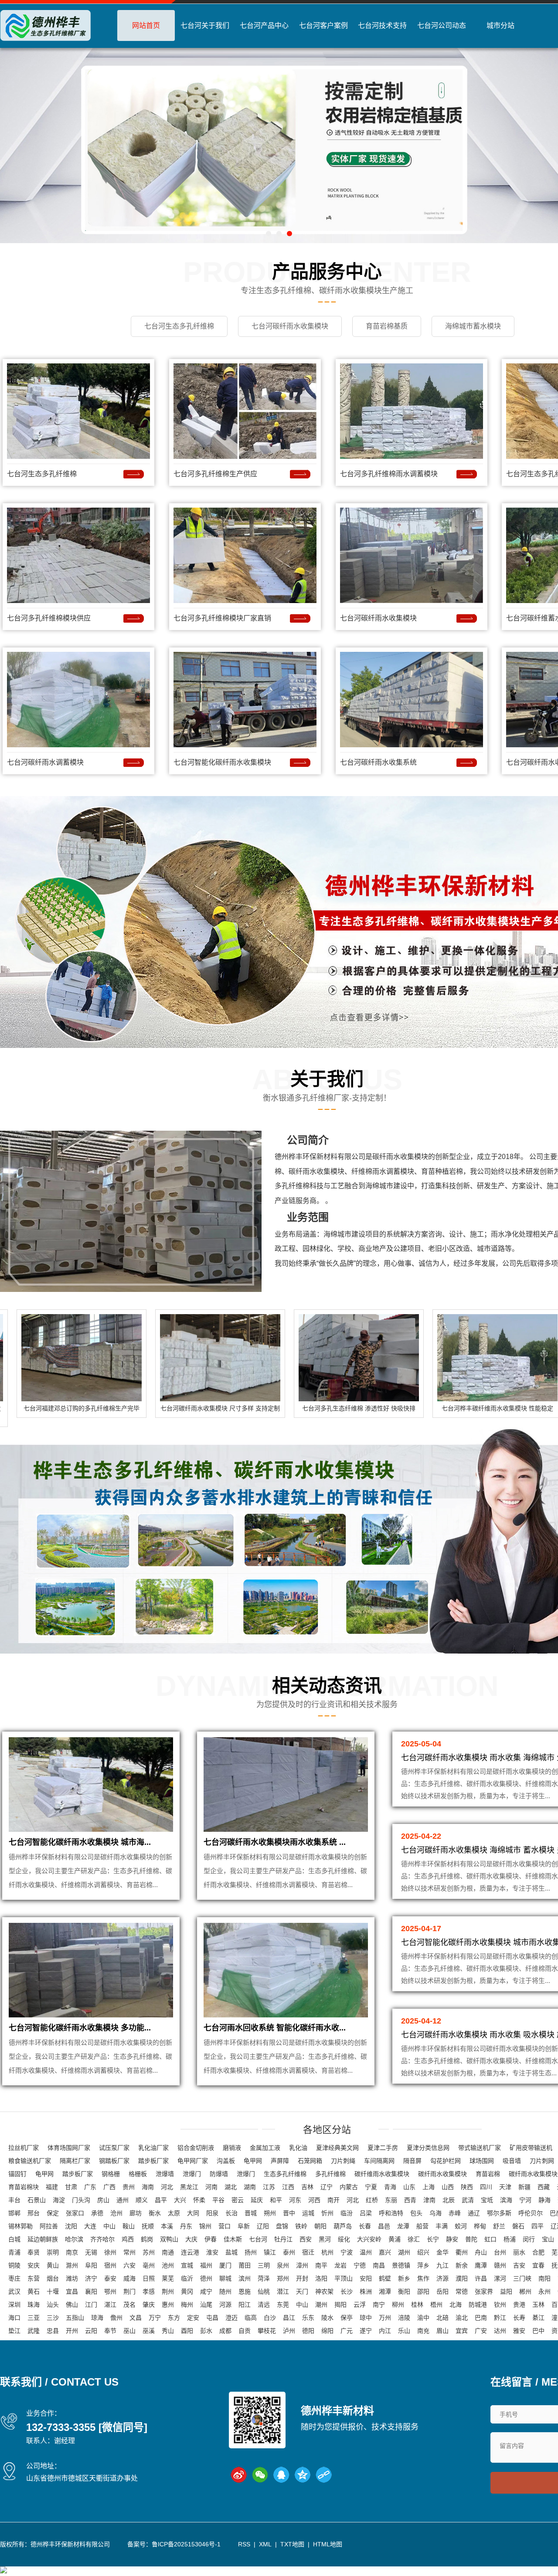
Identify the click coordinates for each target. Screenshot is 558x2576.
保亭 (347, 2318)
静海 (544, 2200)
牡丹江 (283, 2239)
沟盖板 (226, 2161)
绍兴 (423, 2252)
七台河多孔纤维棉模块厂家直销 (222, 618)
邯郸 (14, 2213)
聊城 (225, 2278)
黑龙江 (189, 2187)
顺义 (142, 2200)
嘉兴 (385, 2252)
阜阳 (91, 2265)
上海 (429, 2187)
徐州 (110, 2252)
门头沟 (81, 2200)
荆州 (168, 2291)
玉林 (538, 2305)
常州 (129, 2252)
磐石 (518, 2226)
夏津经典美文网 (337, 2148)
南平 (321, 2265)
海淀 (59, 2200)
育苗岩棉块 (24, 2187)
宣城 (187, 2265)
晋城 (251, 2213)
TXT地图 (292, 2544)
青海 (390, 2187)
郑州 (283, 2278)
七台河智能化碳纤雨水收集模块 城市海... (80, 1842)
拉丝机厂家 (24, 2148)
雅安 (519, 2331)
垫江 (14, 2331)
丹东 (186, 2226)
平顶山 (344, 2278)
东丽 (391, 2200)
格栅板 (138, 2174)
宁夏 (371, 2187)
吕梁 (366, 2213)
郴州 (525, 2291)
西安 (306, 2239)
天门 (302, 2291)
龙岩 (340, 2265)
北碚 (442, 2318)
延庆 (257, 2200)
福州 (206, 2265)
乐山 (404, 2331)
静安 (452, 2239)
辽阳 (263, 2226)
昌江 (289, 2318)
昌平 (161, 2200)
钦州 (500, 2305)
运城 (308, 2213)
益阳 (506, 2291)
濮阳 (462, 2278)
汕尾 (206, 2305)
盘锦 (282, 2226)
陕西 (467, 2187)
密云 (238, 2200)
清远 (264, 2305)
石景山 (37, 2200)
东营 (34, 2278)
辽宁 (327, 2187)
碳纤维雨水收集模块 (382, 2174)
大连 (90, 2226)
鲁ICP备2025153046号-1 (186, 2544)
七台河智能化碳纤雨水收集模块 (222, 762)
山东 (409, 2187)
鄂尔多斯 (499, 2213)
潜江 (283, 2291)
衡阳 (404, 2291)
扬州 (251, 2252)
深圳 (14, 2305)
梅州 (187, 2305)
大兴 (180, 2200)
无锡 (91, 2252)
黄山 (53, 2265)
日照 (149, 2278)
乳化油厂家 (153, 2148)
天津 (505, 2187)
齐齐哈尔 (102, 2239)
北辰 (449, 2200)
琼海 (97, 2318)
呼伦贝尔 (531, 2213)
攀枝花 (267, 2331)
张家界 (484, 2291)
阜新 (244, 2226)
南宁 (379, 2305)
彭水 (206, 2331)
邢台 (34, 2213)
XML (265, 2544)
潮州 (321, 2305)
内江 (385, 2331)
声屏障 (280, 2161)
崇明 (53, 2252)
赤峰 (455, 2213)
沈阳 (71, 2226)
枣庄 (14, 2278)
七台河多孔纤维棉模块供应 (49, 618)
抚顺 (148, 2226)
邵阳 (423, 2291)
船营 (422, 2226)
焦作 (423, 2278)
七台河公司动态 (442, 25)
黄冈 (187, 2291)
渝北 (462, 2318)
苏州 (149, 2252)
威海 (129, 2278)
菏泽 (264, 2278)
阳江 (245, 2305)
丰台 (14, 2200)
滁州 (72, 2265)
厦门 (225, 2265)
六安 (129, 2265)
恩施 (245, 2291)
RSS (244, 2544)
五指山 (75, 2318)
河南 (211, 2187)
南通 (168, 2252)
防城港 (478, 2305)
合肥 (538, 2252)
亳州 (149, 2265)
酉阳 (187, 2331)
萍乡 (423, 2265)
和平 (276, 2200)
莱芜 (168, 2278)
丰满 (442, 2226)
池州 (168, 2265)
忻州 (327, 2213)
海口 (14, 2318)
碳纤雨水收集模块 (442, 2174)
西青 (410, 2200)
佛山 (72, 2305)
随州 (225, 2291)
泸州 (289, 2331)
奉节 (110, 2331)
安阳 (366, 2278)
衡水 (155, 2213)
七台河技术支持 (382, 25)
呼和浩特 (391, 2213)
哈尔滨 (74, 2239)
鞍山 (129, 2226)
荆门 (129, 2291)
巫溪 (149, 2331)
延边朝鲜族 (43, 2239)
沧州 (116, 2213)
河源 (225, 2305)
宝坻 (487, 2200)
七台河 (258, 2239)
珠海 (34, 2305)
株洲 (366, 2291)
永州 (544, 2291)
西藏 (544, 2187)
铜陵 (14, 2265)
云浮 (360, 2305)
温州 (366, 2252)
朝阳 (320, 2226)
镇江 (270, 2252)
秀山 (168, 2331)
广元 (347, 2331)
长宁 (433, 2239)
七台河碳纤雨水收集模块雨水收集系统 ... (275, 1842)
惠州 (168, 2305)
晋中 (289, 2213)
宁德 (360, 2265)
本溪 (167, 2226)
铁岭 (301, 2226)
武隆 (34, 2331)
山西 (448, 2187)
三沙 (53, 2318)
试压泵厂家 (114, 2148)
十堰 (53, 2291)
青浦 (14, 2252)
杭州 (327, 2252)
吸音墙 (512, 2161)
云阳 (91, 2331)
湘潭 (385, 2291)
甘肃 (71, 2187)
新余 (462, 2265)
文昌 (136, 2318)
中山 (109, 2226)
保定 (53, 2213)
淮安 (212, 2252)
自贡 (245, 2331)
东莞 (283, 2305)
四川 (486, 2187)
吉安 (519, 2265)
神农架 (324, 2291)
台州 (500, 2252)
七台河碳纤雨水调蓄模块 (45, 762)
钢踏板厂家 (114, 2161)
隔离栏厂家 (75, 2161)
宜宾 (462, 2331)
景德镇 (401, 2265)
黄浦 (395, 2239)
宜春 (538, 2265)
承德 (97, 2213)
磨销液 (232, 2148)
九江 (442, 2265)
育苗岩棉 (488, 2174)
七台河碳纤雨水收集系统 (378, 762)
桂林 (417, 2305)
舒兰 (499, 2226)
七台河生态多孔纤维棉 (42, 474)
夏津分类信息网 (428, 2148)
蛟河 (461, 2226)
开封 (302, 2278)
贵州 (129, 2187)
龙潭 (403, 2226)
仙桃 (264, 2291)
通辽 (474, 2213)
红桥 (372, 2200)
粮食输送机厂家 (30, 2161)
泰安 (110, 2278)
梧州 (436, 2305)
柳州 (398, 2305)
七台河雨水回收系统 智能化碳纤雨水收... (275, 2028)
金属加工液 (265, 2148)
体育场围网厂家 (69, 2148)
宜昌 (72, 2291)
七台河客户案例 (323, 25)
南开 (333, 2200)
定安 (193, 2318)
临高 (251, 2318)
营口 (225, 2226)
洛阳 (321, 2278)
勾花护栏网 (446, 2161)
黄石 (34, 2291)
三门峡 (522, 2278)
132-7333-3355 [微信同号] (87, 2427)
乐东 (308, 2318)
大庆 (191, 2239)
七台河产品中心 (264, 25)
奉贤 (34, 2252)
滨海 (506, 2200)
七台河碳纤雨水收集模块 (378, 618)
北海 (456, 2305)
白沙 (270, 2318)
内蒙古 (349, 2187)
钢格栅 (111, 2174)
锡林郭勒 (20, 2226)
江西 (288, 2187)
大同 (193, 2213)
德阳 (308, 2331)
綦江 (538, 2318)
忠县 (53, 2331)
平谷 (218, 2200)
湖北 (231, 2187)
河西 (314, 2200)
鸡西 (128, 2239)
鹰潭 (481, 2265)
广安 (481, 2331)
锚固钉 (17, 2174)
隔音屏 (412, 2161)
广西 (109, 2187)
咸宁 (206, 2291)
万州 (385, 2318)
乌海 (436, 2213)
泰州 (289, 2252)
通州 (122, 2200)
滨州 (245, 2278)
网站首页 (146, 25)
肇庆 (149, 2305)
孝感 (149, 2291)
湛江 (110, 2305)
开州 (72, 2331)
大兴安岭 (369, 2239)
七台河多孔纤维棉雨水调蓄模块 (389, 474)
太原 (174, 2213)
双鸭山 (169, 2239)
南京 (72, 2252)
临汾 (347, 2213)
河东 (295, 2200)
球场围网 (482, 2161)
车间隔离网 (379, 2161)
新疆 (524, 2187)
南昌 (379, 2265)
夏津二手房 (383, 2148)
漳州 (302, 2265)
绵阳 (327, 2331)
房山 (103, 2200)
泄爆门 (192, 2174)
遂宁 (366, 2331)
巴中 (538, 2331)
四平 (538, 2226)
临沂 (187, 2278)
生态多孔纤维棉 (285, 2174)
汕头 (53, 2305)
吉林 (307, 2187)
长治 (231, 2213)
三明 (264, 2265)
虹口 (490, 2239)
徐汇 (414, 2239)
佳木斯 (233, 2239)
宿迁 (308, 2252)
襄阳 (91, 2291)
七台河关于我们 (205, 25)
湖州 (404, 2252)
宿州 (110, 2265)
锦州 (205, 2226)
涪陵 (404, 2318)
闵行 (529, 2239)
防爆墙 (219, 2174)
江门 (91, 2305)
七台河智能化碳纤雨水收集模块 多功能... (80, 2028)
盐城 (231, 2252)
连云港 (190, 2252)
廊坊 (136, 2213)
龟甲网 (253, 2161)
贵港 (519, 2305)
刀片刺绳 (343, 2161)
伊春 (211, 2239)
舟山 (481, 2252)
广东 (90, 2187)
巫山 (129, 2331)
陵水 (327, 2318)
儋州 (116, 2318)
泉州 (283, 2265)
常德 (462, 2291)
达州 (500, 2331)
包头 (416, 2213)
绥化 (344, 2239)
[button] (269, 234)
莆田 (245, 2265)
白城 (14, 2239)
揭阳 (340, 2305)
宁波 (347, 2252)
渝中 (423, 2318)
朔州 (270, 2213)
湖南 (250, 2187)
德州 (206, 2278)
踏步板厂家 (153, 2161)
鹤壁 (385, 2278)
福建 (52, 2187)
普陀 (471, 2239)
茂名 (129, 2305)
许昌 (481, 2278)
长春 (365, 2226)
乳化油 (298, 2148)
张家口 (75, 2213)
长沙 (347, 2291)
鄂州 (110, 2291)
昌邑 (384, 2226)
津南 (429, 2200)
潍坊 (72, 2278)
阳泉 (212, 2213)
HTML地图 (328, 2544)
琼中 (366, 2318)
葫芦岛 (343, 2226)
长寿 (519, 2318)
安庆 (34, 2265)
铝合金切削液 (196, 2148)
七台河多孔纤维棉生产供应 (215, 474)
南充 (423, 2331)
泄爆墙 (165, 2174)
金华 (442, 2252)
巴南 (481, 2318)
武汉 (14, 2291)
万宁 (155, 2318)
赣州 (500, 2265)
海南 (148, 2187)
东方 (174, 2318)
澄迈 (231, 2318)
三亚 (34, 2318)
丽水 (519, 2252)
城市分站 (500, 25)
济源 (442, 2278)
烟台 (53, 2278)
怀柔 (199, 2200)
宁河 (525, 2200)
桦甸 (480, 2226)
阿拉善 (49, 2226)
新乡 (404, 2278)
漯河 (500, 2278)
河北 (167, 2187)
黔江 (500, 2318)
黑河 (325, 2239)
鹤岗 (147, 2239)
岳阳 (442, 2291)
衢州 (462, 2252)
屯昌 (212, 2318)
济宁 (91, 2278)
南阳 (544, 2278)
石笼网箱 (310, 2161)
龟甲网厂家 (193, 2161)
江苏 (269, 2187)
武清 (468, 2200)
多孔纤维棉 (330, 2174)
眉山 (442, 2331)
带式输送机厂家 (480, 2148)
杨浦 (510, 2239)
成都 (225, 2331)
